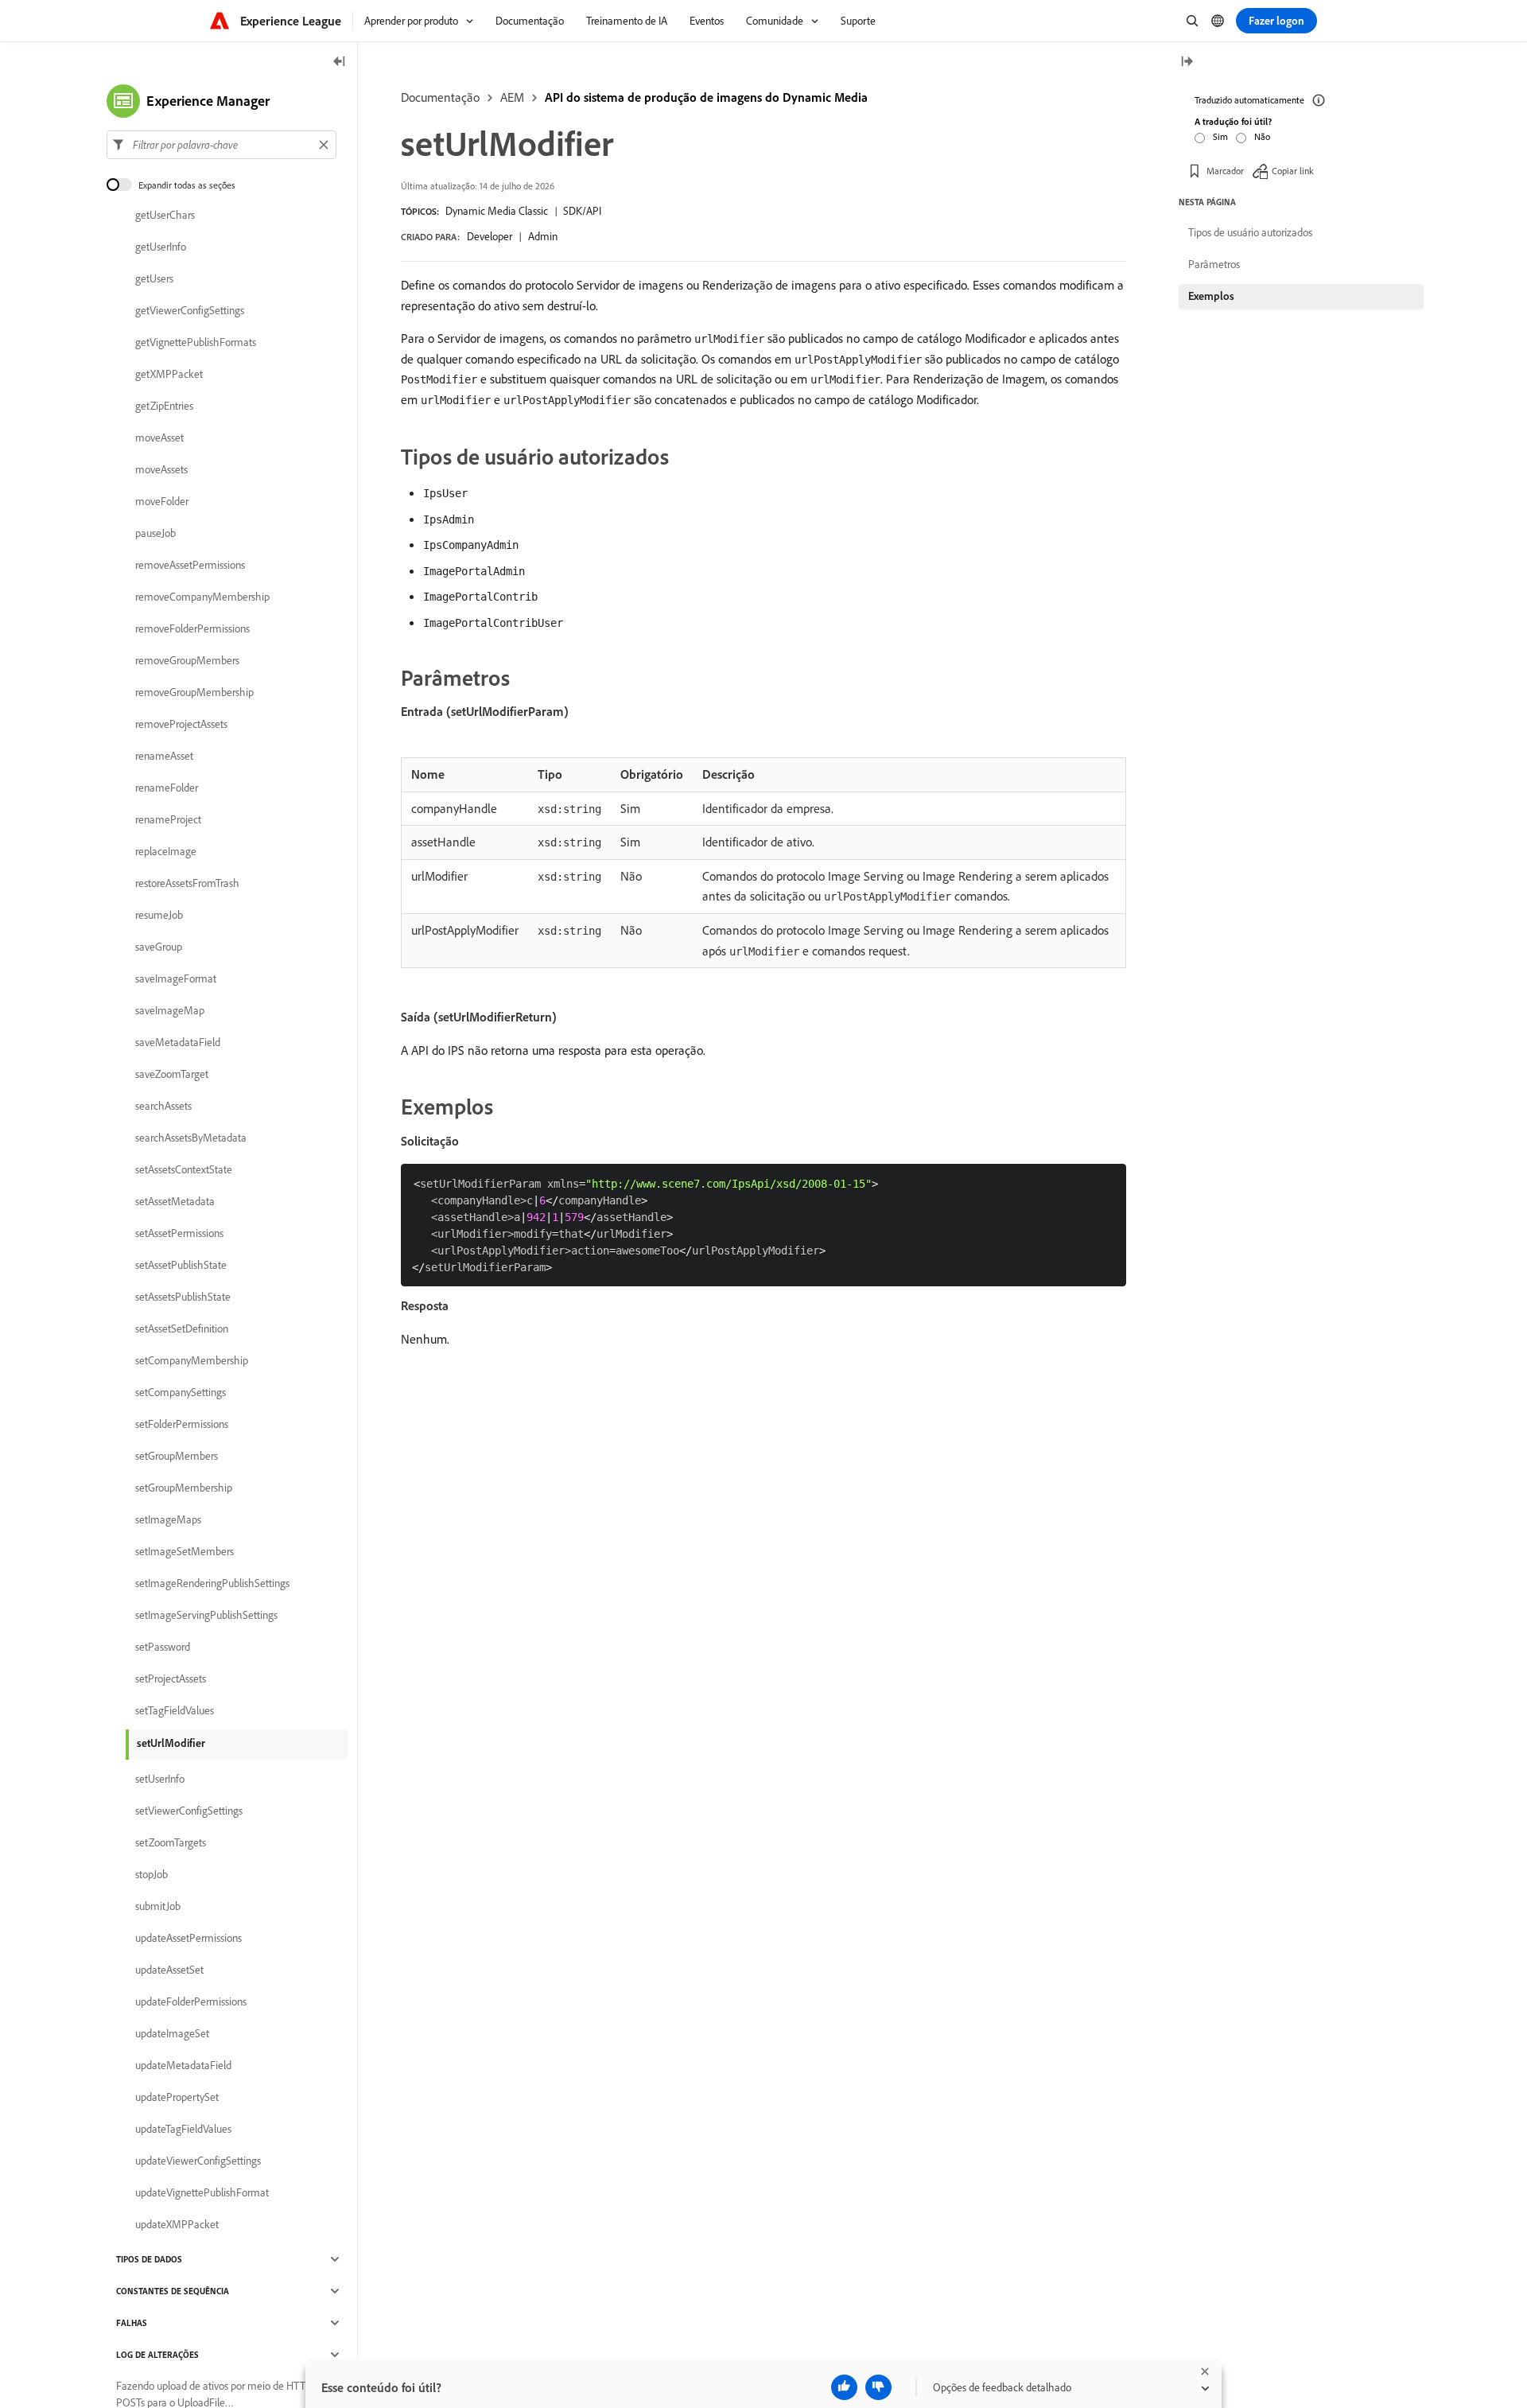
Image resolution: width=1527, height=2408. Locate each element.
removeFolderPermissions (192, 628)
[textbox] (221, 145)
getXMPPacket (169, 374)
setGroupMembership (184, 1488)
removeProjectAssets (181, 724)
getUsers (154, 278)
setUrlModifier (171, 1743)
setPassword (163, 1647)
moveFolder (162, 501)
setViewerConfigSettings (189, 1811)
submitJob (158, 1906)
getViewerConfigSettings (190, 310)
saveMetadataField (178, 1042)
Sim (1220, 136)
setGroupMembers (177, 1456)
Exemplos (1211, 296)
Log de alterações (157, 2355)
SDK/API (582, 211)
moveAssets (161, 469)
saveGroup (159, 947)
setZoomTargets (171, 1842)
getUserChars (165, 215)
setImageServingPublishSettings (206, 1615)
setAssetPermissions (179, 1233)
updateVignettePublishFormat (202, 2192)
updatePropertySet (177, 2097)
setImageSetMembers (185, 1551)
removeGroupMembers (187, 660)
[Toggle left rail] (340, 62)
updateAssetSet (169, 1970)
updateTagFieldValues (183, 2129)
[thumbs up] (844, 2387)
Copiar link (1293, 171)
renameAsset (164, 756)
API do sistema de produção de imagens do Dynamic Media (706, 97)
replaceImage (166, 851)
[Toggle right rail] (1187, 62)
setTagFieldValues (175, 1710)
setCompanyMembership (192, 1360)
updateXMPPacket (177, 2224)
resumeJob (159, 915)
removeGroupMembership (194, 692)
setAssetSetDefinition (182, 1328)
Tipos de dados (149, 2259)
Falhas (132, 2323)
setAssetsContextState (184, 1169)
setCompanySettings (181, 1392)
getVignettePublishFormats (196, 342)
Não (1262, 136)
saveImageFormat (176, 978)
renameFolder (167, 788)
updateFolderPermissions (191, 2001)
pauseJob (155, 533)
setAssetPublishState (181, 1265)
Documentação (440, 97)
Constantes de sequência (173, 2291)
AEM (512, 97)
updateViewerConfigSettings (198, 2161)
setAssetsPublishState (183, 1297)
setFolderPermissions (182, 1424)
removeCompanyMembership (202, 597)
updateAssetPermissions (188, 1938)
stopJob (152, 1874)
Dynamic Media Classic (497, 211)
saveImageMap (170, 1010)
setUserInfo (160, 1779)
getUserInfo (161, 247)
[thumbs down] (878, 2387)
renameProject (168, 819)
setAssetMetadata (175, 1201)
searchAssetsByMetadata (191, 1138)
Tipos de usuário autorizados (1250, 232)
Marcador (1225, 171)
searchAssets (163, 1106)
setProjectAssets (171, 1679)
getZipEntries (164, 406)
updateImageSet (172, 2033)
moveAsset (159, 438)
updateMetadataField (183, 2065)
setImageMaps (168, 1519)
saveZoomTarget (172, 1074)
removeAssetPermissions (190, 565)
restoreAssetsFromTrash (187, 883)
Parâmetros (1214, 264)
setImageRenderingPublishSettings (212, 1583)
